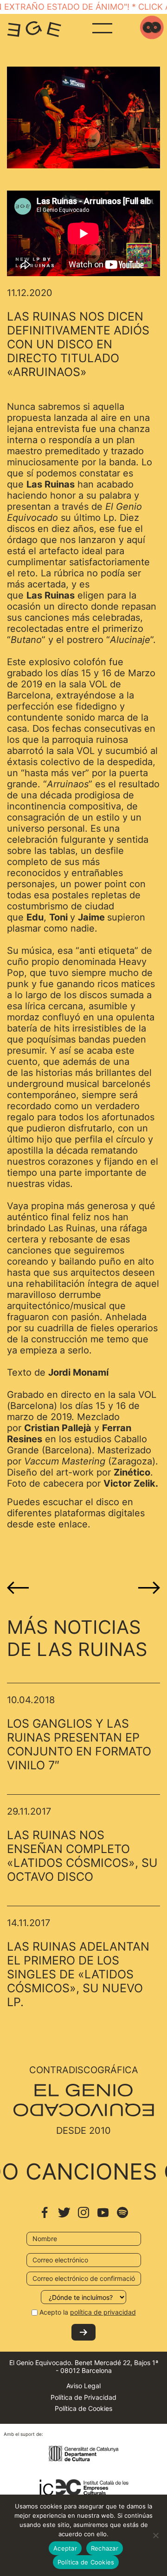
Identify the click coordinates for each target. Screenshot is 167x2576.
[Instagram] (83, 2217)
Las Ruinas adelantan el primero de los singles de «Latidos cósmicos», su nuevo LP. (78, 1974)
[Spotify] (122, 2217)
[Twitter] (64, 2217)
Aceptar (65, 2548)
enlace (73, 1524)
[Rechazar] (155, 2535)
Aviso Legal (83, 2386)
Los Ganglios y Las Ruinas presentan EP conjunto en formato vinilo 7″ (79, 1744)
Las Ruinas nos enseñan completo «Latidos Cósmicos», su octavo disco (82, 1856)
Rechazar (105, 2548)
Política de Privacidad (83, 2397)
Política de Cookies (83, 2408)
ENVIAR (83, 2332)
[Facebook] (45, 2217)
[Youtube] (103, 2217)
